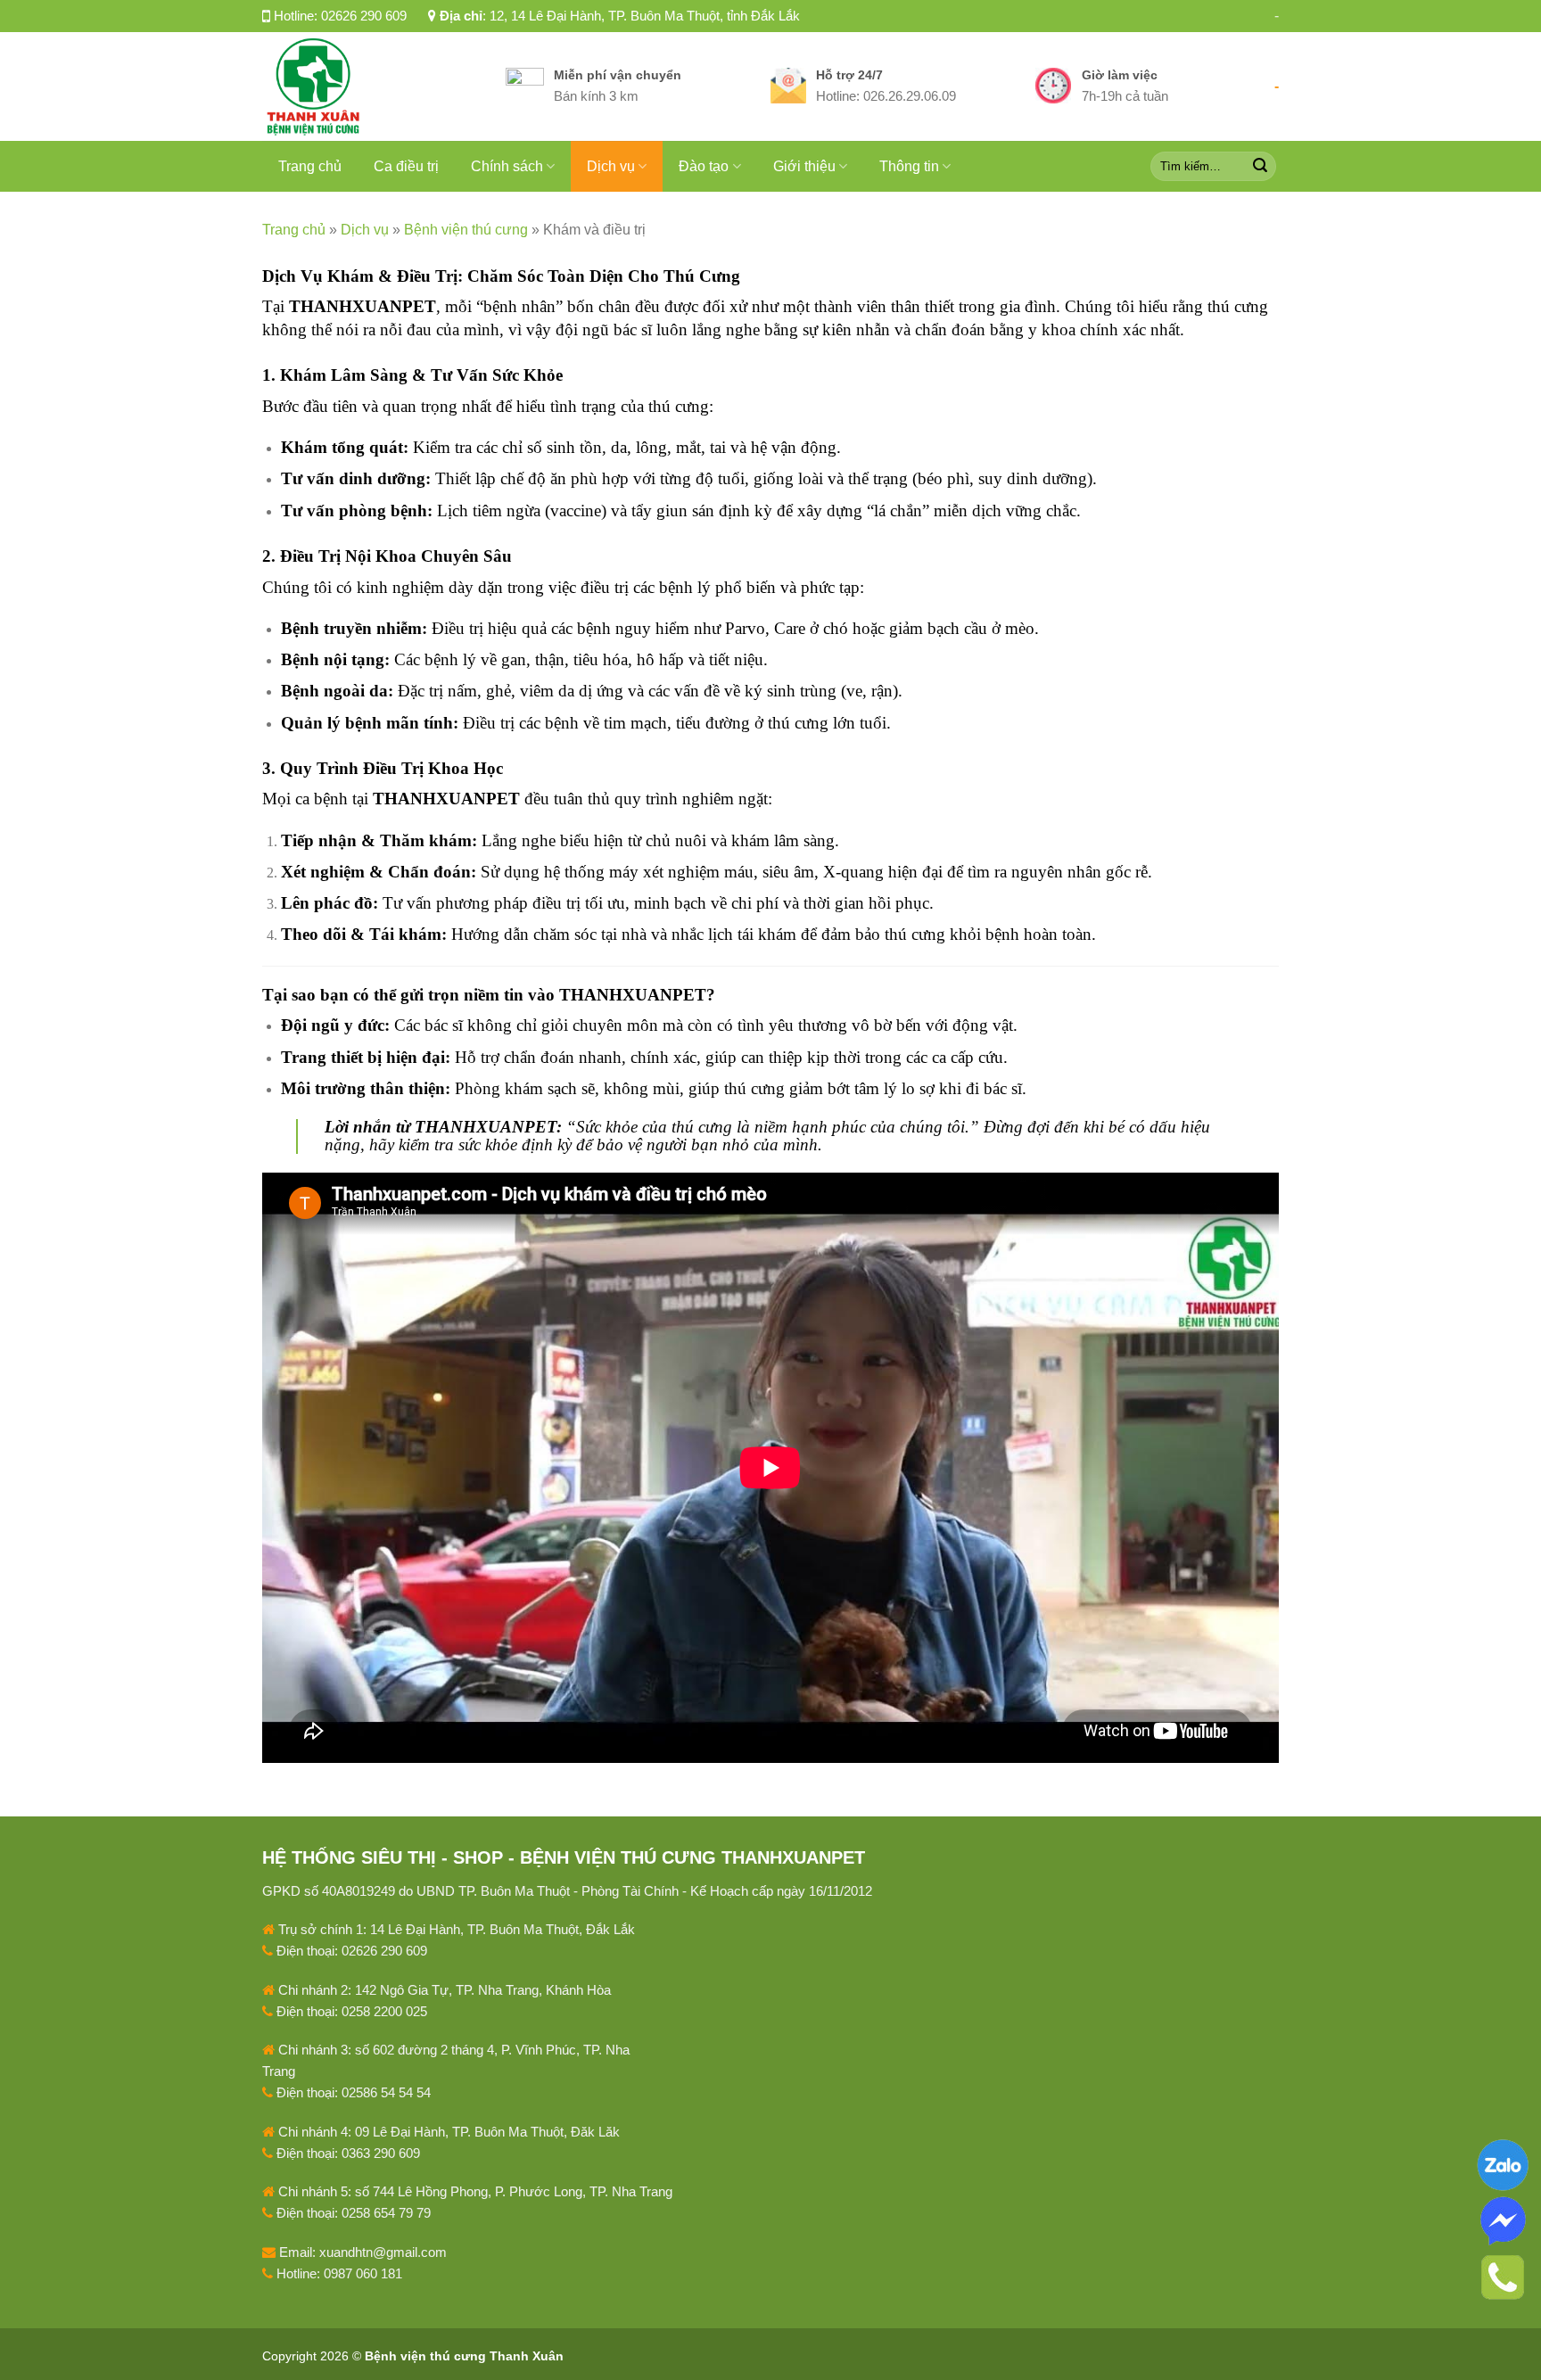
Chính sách (507, 166)
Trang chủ (310, 166)
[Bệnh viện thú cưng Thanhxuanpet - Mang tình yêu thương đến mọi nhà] (371, 86)
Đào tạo (704, 166)
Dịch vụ (611, 166)
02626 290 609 (364, 16)
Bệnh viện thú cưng (466, 230)
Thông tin (909, 166)
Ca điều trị (406, 166)
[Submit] (1260, 166)
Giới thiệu (804, 166)
